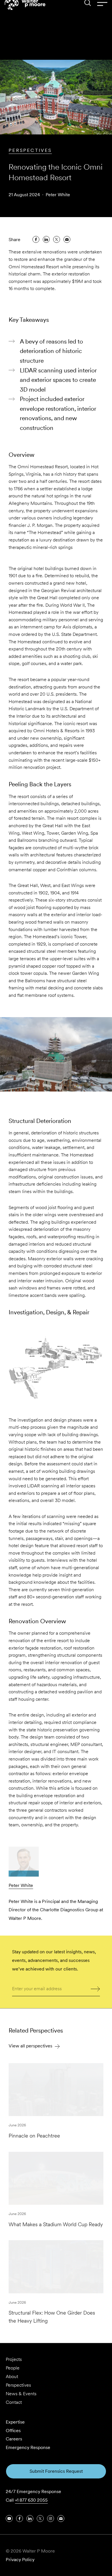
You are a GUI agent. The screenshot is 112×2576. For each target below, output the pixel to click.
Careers (14, 2439)
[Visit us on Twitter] (40, 2519)
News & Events (21, 2394)
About (12, 2376)
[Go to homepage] (25, 15)
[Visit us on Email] (61, 2519)
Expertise (15, 2422)
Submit (95, 1988)
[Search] (88, 14)
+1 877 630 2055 (31, 2500)
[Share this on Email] (67, 239)
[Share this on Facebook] (36, 239)
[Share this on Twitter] (57, 239)
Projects (14, 2359)
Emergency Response (28, 2447)
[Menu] (102, 14)
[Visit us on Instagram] (51, 2519)
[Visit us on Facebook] (20, 2519)
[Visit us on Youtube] (9, 2519)
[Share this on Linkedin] (46, 239)
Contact (14, 2402)
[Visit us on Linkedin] (30, 2519)
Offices (13, 2431)
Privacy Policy (20, 2560)
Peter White (58, 195)
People (13, 2368)
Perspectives (30, 150)
